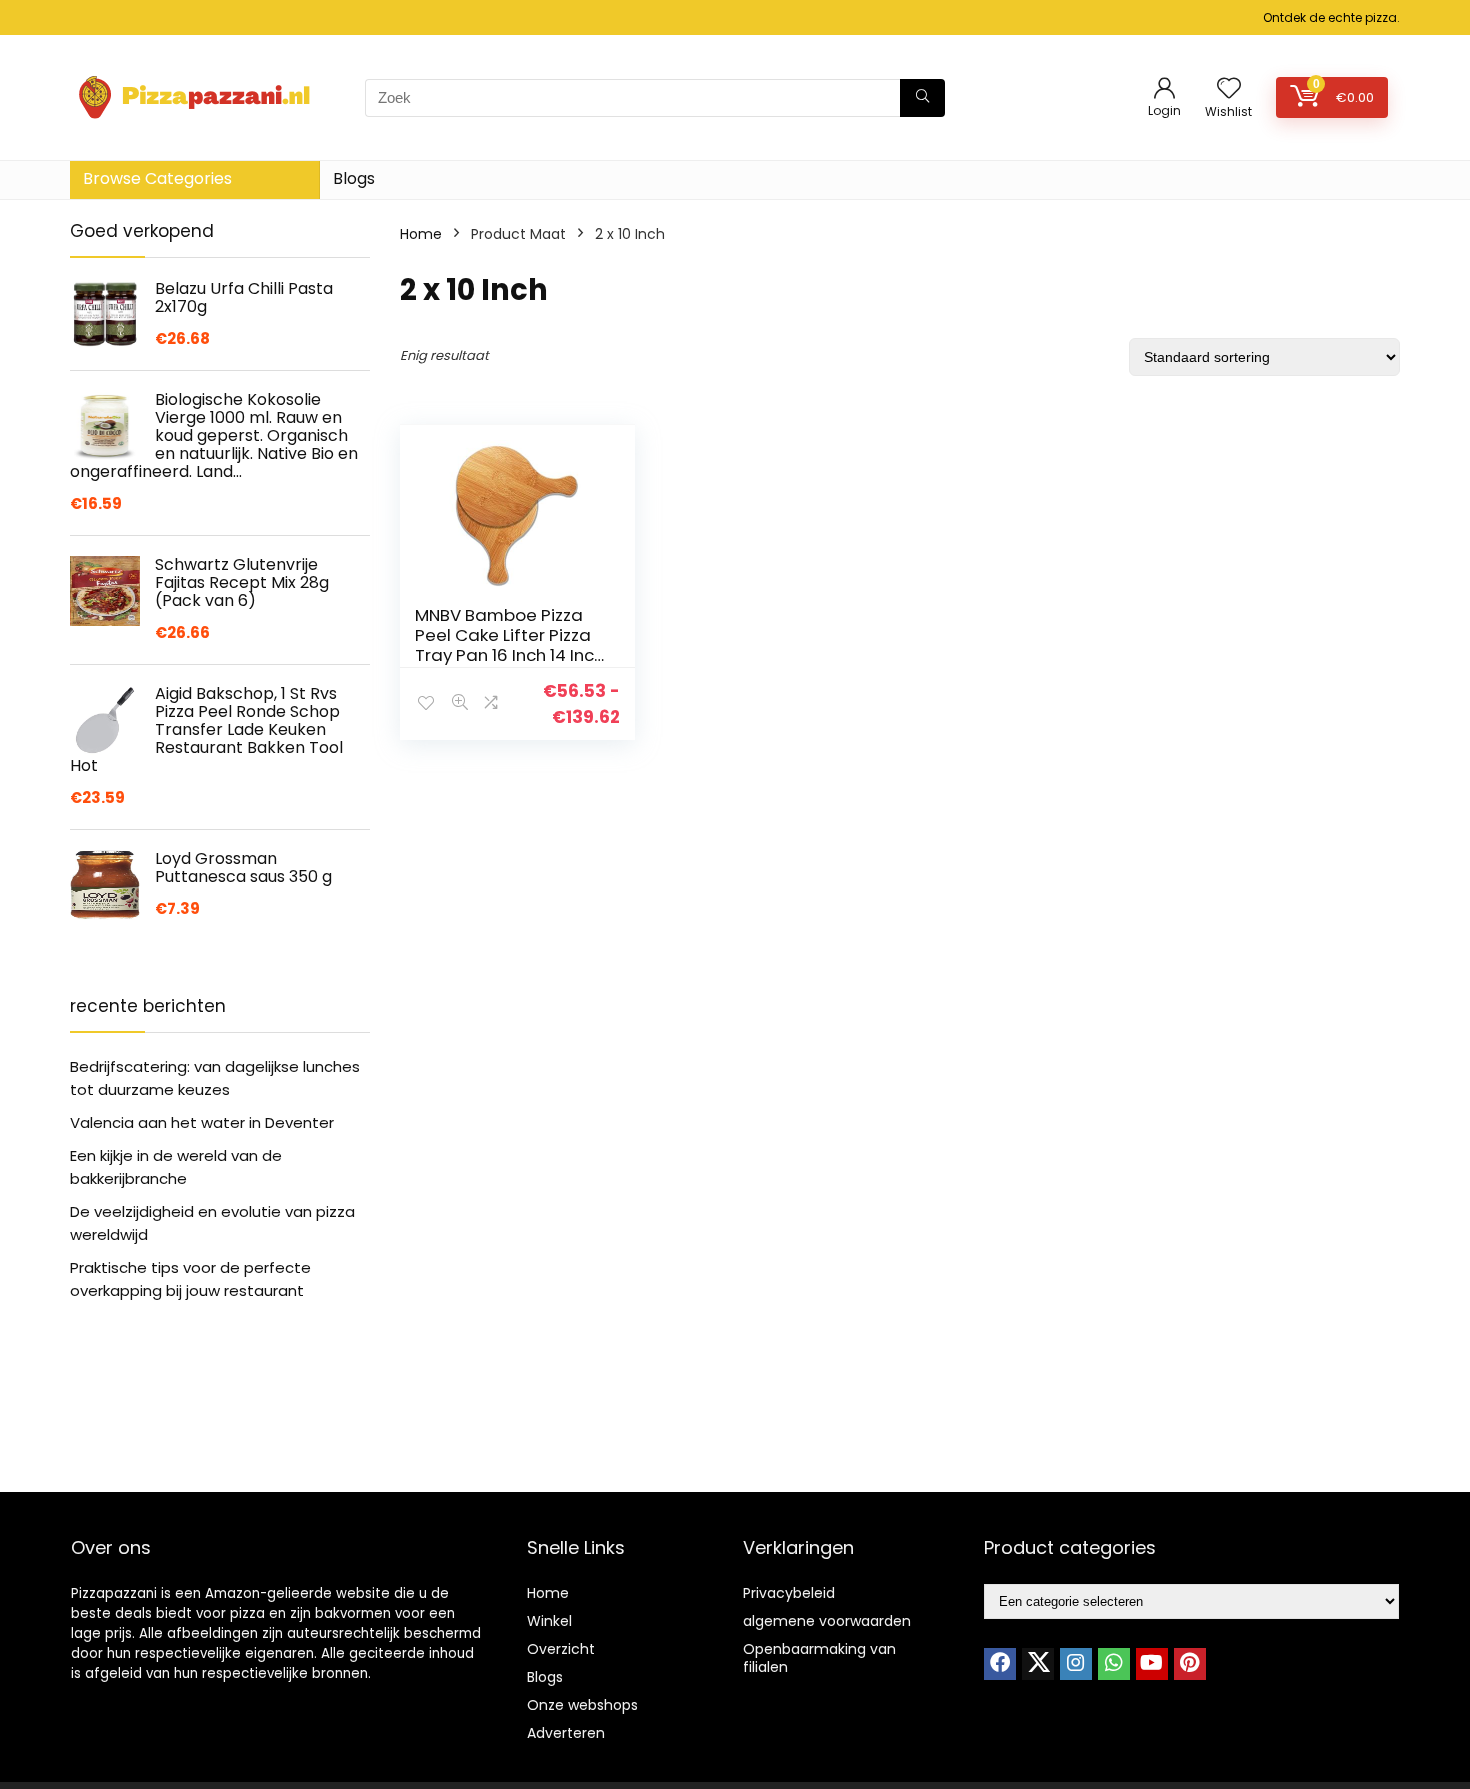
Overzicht (561, 1649)
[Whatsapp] (1114, 1664)
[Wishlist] (1229, 89)
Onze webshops (582, 1705)
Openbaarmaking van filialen (819, 1658)
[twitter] (1038, 1664)
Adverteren (566, 1733)
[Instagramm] (1076, 1664)
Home (421, 234)
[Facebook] (1000, 1664)
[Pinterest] (1190, 1664)
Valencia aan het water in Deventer (202, 1122)
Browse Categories (157, 178)
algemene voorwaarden (827, 1621)
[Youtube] (1152, 1664)
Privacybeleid (789, 1593)
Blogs (354, 178)
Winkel (549, 1621)
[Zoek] (922, 98)
